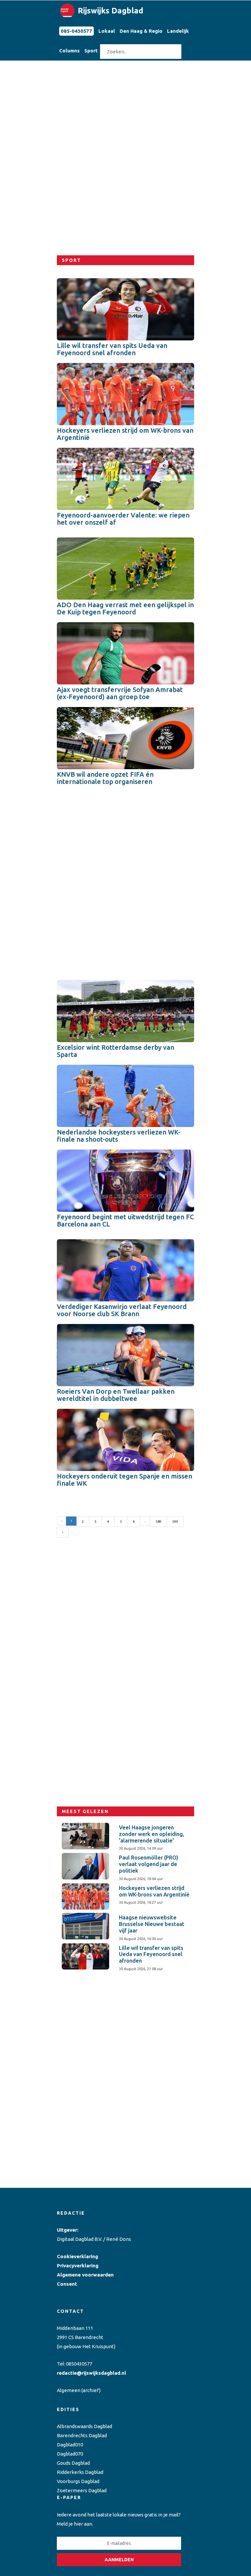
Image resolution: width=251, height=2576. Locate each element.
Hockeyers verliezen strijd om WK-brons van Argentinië (125, 434)
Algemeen (69, 2390)
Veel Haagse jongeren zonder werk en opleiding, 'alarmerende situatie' (151, 1834)
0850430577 (79, 2364)
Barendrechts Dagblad (82, 2435)
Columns (69, 51)
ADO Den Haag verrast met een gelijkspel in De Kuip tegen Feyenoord (125, 608)
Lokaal (107, 31)
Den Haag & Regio (141, 31)
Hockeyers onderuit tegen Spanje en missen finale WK (125, 1480)
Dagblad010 (70, 2445)
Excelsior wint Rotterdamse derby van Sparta (116, 1051)
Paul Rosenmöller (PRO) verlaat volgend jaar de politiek (149, 1864)
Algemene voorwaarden (85, 2275)
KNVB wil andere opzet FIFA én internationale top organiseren (105, 778)
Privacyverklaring (78, 2266)
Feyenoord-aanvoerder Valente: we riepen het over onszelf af (123, 519)
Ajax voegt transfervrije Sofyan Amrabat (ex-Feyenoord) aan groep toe (120, 693)
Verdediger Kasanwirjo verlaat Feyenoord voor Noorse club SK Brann (122, 1310)
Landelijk (178, 31)
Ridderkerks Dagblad (80, 2472)
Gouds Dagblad (73, 2463)
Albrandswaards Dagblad (84, 2426)
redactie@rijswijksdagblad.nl (92, 2373)
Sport (91, 51)
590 (175, 1522)
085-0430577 (76, 31)
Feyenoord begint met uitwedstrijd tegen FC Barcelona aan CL (125, 1220)
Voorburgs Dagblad (78, 2481)
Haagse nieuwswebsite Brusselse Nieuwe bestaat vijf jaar (152, 1924)
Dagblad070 (70, 2454)
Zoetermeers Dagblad (82, 2490)
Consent (67, 2284)
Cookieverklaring (77, 2256)
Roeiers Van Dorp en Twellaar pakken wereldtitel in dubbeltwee (116, 1395)
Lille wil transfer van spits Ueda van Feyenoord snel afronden (112, 349)
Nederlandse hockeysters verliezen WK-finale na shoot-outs (119, 1136)
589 (159, 1522)
